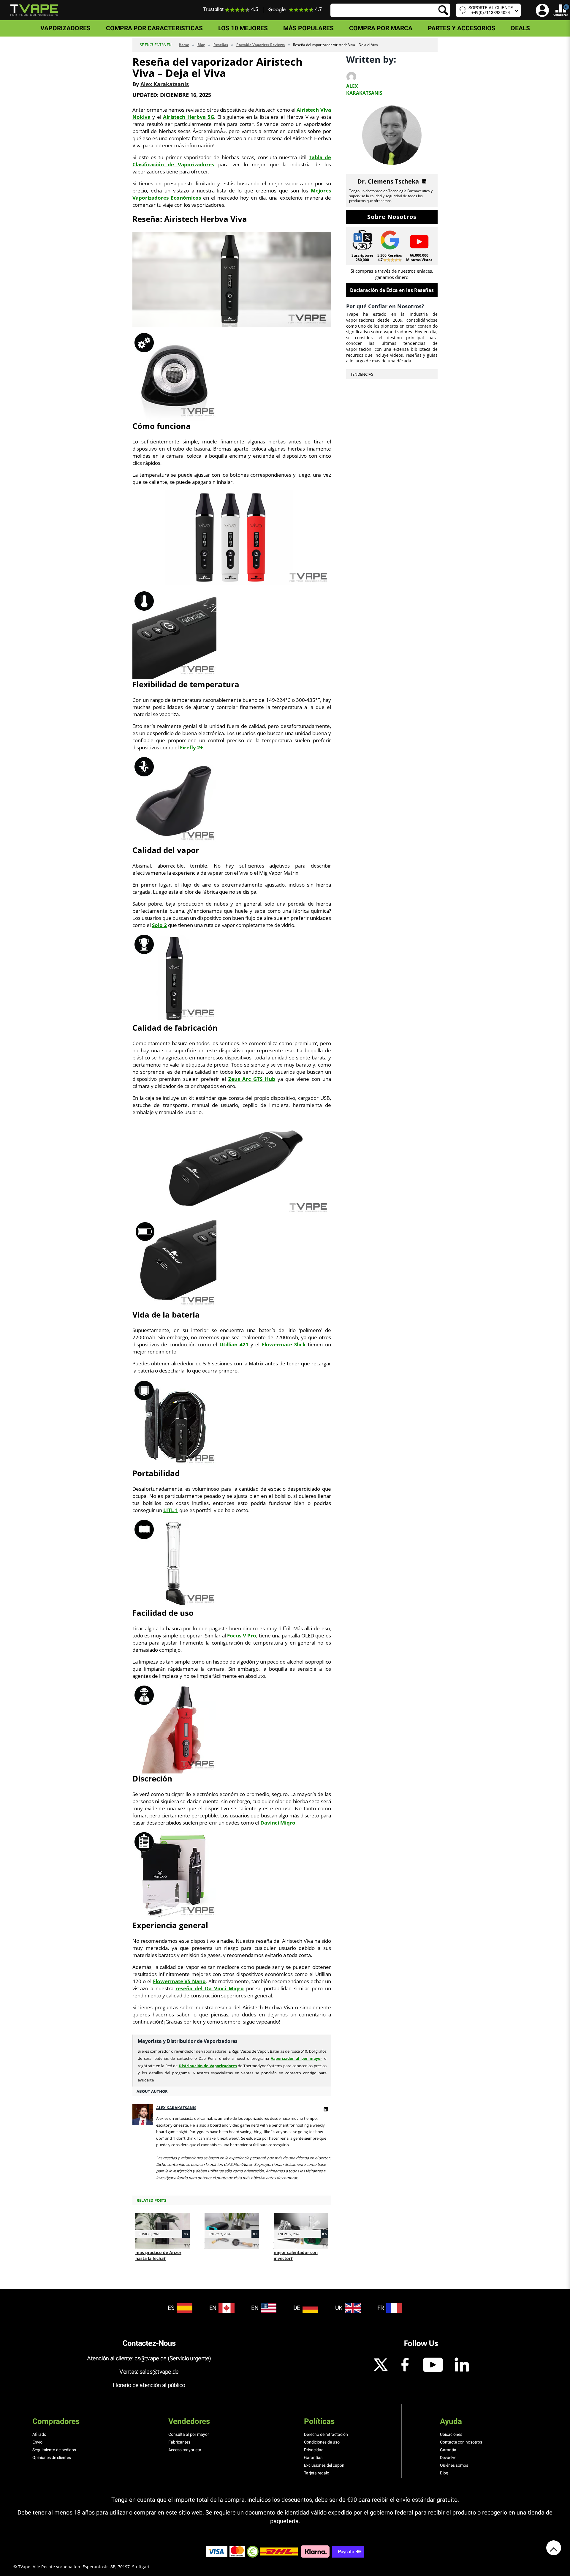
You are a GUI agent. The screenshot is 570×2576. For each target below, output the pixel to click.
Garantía (448, 2450)
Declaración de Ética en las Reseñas (392, 290)
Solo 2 (159, 925)
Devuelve (448, 2457)
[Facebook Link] (405, 2365)
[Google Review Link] (390, 240)
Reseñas (221, 45)
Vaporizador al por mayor (296, 2058)
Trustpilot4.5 (231, 9)
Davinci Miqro (278, 1823)
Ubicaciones (451, 2434)
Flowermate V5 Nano (179, 1981)
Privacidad (314, 2450)
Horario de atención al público (149, 2385)
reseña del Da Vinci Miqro (209, 1988)
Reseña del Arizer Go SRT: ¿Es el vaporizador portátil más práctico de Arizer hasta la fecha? (162, 2249)
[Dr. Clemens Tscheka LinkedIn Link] (423, 181)
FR (381, 2308)
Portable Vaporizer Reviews (261, 45)
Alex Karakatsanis (165, 84)
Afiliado (39, 2434)
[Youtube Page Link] (419, 241)
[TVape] (34, 10)
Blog (201, 45)
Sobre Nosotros (392, 217)
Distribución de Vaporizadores (208, 2066)
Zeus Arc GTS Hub (252, 1079)
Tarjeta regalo (317, 2473)
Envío (37, 2442)
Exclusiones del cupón (324, 2465)
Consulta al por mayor (189, 2434)
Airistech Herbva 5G (189, 117)
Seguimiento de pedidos (54, 2450)
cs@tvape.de (150, 2358)
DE (297, 2308)
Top (554, 2548)
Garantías (313, 2457)
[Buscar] (390, 10)
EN (213, 2308)
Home (184, 45)
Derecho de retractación (326, 2434)
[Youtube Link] (433, 2365)
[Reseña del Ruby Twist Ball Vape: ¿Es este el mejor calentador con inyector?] (301, 2225)
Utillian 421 (234, 1344)
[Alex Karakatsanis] (326, 2108)
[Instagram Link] (381, 2365)
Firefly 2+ (191, 747)
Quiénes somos (454, 2465)
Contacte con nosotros (461, 2442)
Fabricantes (179, 2442)
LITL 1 (171, 1510)
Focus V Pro (242, 1636)
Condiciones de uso (322, 2442)
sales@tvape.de (159, 2372)
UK (339, 2308)
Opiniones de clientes (52, 2457)
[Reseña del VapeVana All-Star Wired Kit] (232, 2225)
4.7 (318, 10)
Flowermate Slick (284, 1344)
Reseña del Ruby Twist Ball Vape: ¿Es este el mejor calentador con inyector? (297, 2249)
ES (171, 2308)
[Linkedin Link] (462, 2365)
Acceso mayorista (185, 2450)
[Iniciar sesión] (542, 10)
